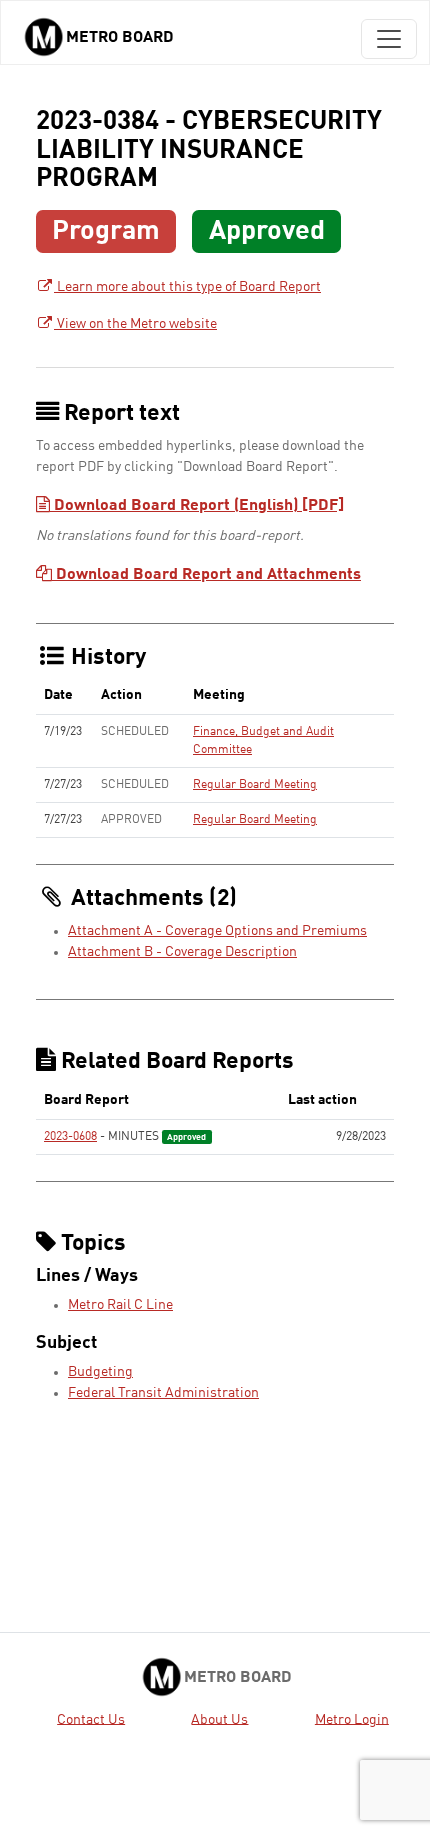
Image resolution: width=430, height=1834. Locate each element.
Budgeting (100, 1372)
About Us (219, 1719)
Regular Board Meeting (255, 785)
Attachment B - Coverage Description (182, 952)
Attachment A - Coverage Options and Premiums (217, 931)
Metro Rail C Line (120, 1305)
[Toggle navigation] (389, 39)
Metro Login (352, 1719)
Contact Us (91, 1719)
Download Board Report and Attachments (206, 575)
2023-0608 (70, 1137)
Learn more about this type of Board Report (187, 287)
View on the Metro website (135, 324)
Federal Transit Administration (163, 1393)
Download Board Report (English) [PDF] (197, 506)
